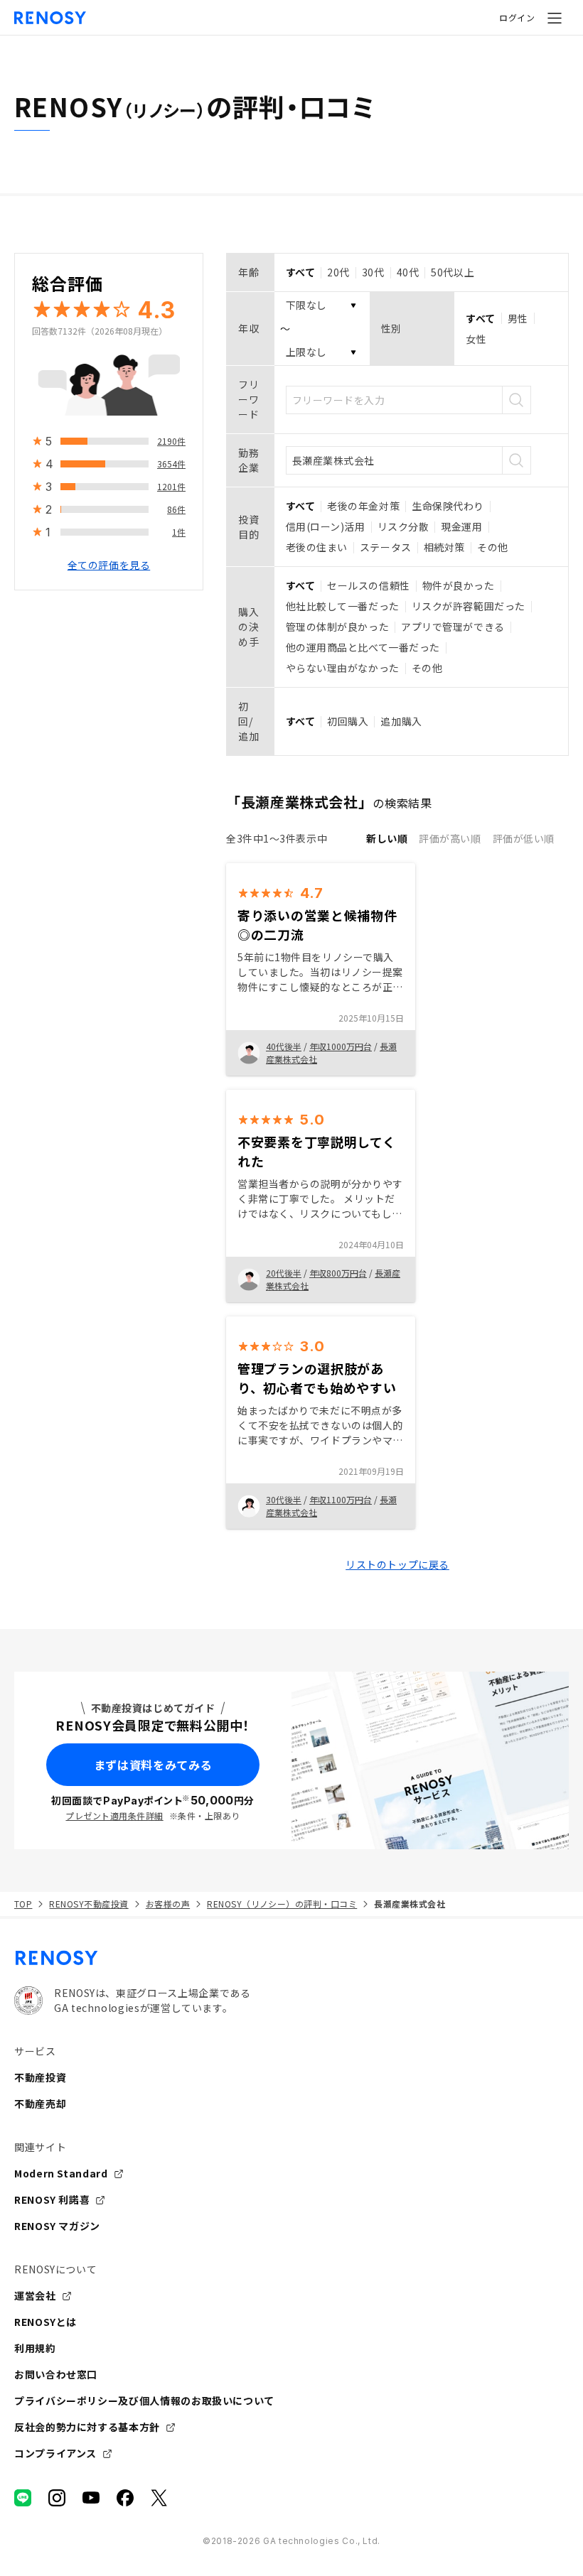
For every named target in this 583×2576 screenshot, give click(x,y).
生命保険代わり (448, 506)
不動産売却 (40, 2104)
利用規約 (35, 2348)
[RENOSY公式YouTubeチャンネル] (91, 2498)
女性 (476, 339)
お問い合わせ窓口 (56, 2374)
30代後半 (284, 1499)
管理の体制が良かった (338, 627)
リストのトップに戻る (397, 1564)
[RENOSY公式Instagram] (57, 2498)
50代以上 (453, 272)
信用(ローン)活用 (326, 526)
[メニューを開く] (555, 18)
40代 (408, 272)
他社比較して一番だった (343, 606)
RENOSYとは (46, 2322)
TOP (23, 1904)
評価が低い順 (524, 838)
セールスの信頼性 (368, 585)
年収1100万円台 (341, 1499)
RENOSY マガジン (57, 2226)
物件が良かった (459, 585)
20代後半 (284, 1273)
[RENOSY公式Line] (23, 2498)
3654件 (171, 464)
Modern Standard (61, 2173)
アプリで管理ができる (453, 627)
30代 (373, 272)
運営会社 (35, 2295)
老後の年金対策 (363, 506)
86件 (176, 509)
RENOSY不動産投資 (89, 1904)
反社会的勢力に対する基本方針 (87, 2427)
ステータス (386, 547)
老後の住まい (317, 547)
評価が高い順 (450, 838)
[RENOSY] (291, 1958)
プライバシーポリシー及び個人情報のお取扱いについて (144, 2401)
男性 (518, 318)
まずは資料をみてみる (153, 1765)
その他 (493, 547)
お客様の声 (168, 1904)
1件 (179, 532)
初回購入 (348, 721)
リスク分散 (403, 526)
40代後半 (284, 1046)
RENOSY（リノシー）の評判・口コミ (282, 1904)
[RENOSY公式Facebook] (125, 2498)
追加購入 (401, 721)
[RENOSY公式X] (159, 2498)
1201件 (171, 486)
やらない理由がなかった (343, 668)
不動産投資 (40, 2077)
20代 (338, 272)
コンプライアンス (55, 2453)
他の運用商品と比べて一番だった (363, 647)
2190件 (171, 441)
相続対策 (444, 547)
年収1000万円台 (341, 1046)
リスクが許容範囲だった (469, 606)
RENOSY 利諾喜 (52, 2199)
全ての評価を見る (109, 565)
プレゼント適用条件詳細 (114, 1815)
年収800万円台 (338, 1273)
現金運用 (461, 526)
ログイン (517, 17)
